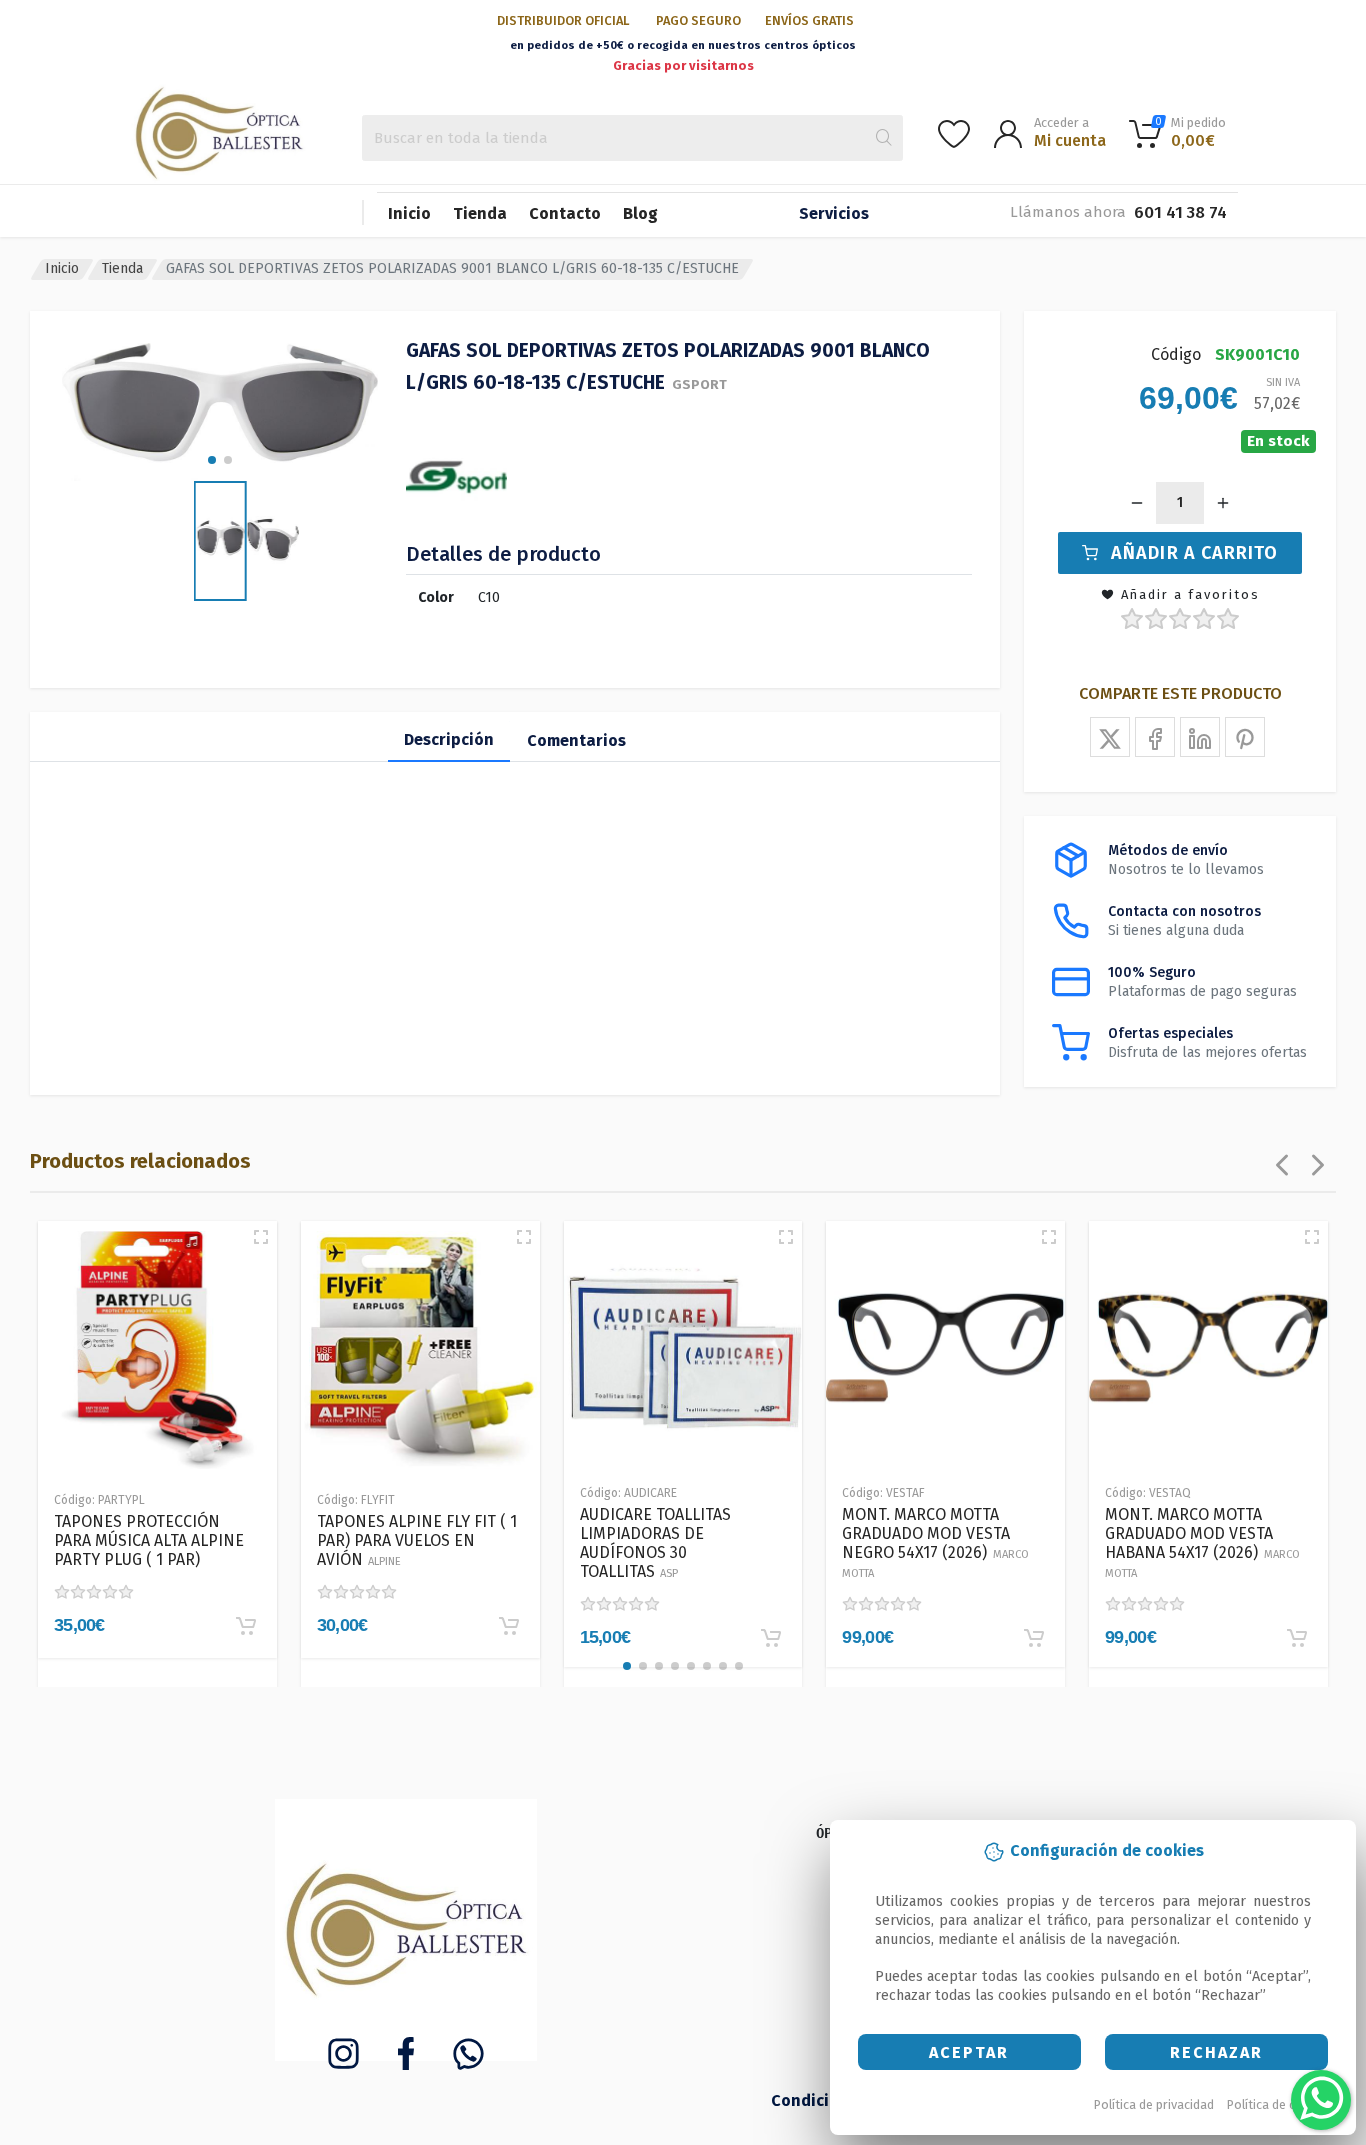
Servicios (834, 213)
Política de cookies (1280, 2104)
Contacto (565, 213)
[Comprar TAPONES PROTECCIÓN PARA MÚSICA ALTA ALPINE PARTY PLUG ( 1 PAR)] (246, 1626)
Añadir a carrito (1194, 553)
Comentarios (576, 740)
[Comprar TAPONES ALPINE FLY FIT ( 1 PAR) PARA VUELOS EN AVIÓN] (509, 1626)
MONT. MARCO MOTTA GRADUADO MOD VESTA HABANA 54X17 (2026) (1202, 1542)
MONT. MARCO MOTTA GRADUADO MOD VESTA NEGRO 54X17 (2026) (935, 1542)
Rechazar (1216, 2052)
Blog (640, 213)
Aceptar (969, 2052)
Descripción (449, 739)
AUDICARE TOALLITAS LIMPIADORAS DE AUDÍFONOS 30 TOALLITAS (655, 1543)
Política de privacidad (1154, 2104)
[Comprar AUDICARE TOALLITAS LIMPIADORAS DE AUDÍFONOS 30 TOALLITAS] (771, 1638)
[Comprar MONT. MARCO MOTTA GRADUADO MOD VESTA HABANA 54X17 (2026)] (1297, 1638)
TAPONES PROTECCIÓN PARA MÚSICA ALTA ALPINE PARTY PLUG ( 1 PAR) (149, 1540)
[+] (1223, 503)
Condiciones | (825, 2100)
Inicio (409, 213)
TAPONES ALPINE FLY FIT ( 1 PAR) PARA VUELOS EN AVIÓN (417, 1540)
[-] (1137, 503)
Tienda (480, 213)
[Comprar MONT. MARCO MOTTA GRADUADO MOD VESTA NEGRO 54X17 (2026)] (1034, 1638)
